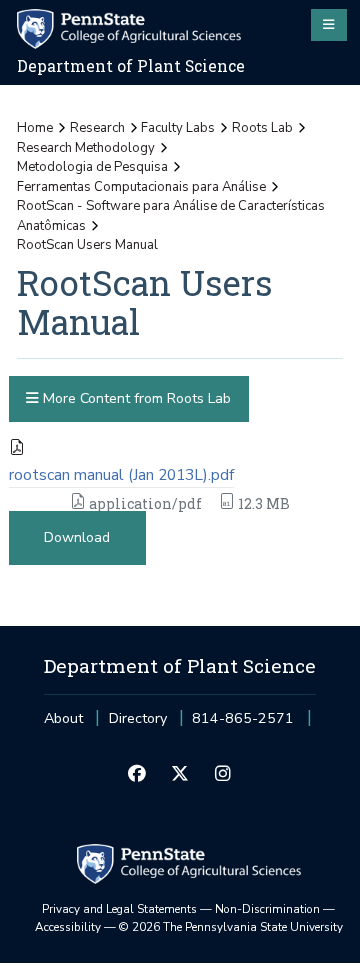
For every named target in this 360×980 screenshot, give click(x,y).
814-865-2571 (243, 724)
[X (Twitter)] (179, 775)
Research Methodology (86, 148)
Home (35, 128)
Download (77, 537)
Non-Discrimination (267, 909)
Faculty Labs (178, 128)
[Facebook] (136, 775)
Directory (138, 718)
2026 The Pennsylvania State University (231, 927)
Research (97, 128)
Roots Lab (262, 128)
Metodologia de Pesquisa (92, 167)
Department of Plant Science (131, 66)
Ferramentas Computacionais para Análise (141, 187)
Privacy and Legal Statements (119, 909)
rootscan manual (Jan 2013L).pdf (121, 475)
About (63, 718)
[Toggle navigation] (329, 25)
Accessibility (68, 927)
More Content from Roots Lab (135, 398)
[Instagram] (223, 775)
